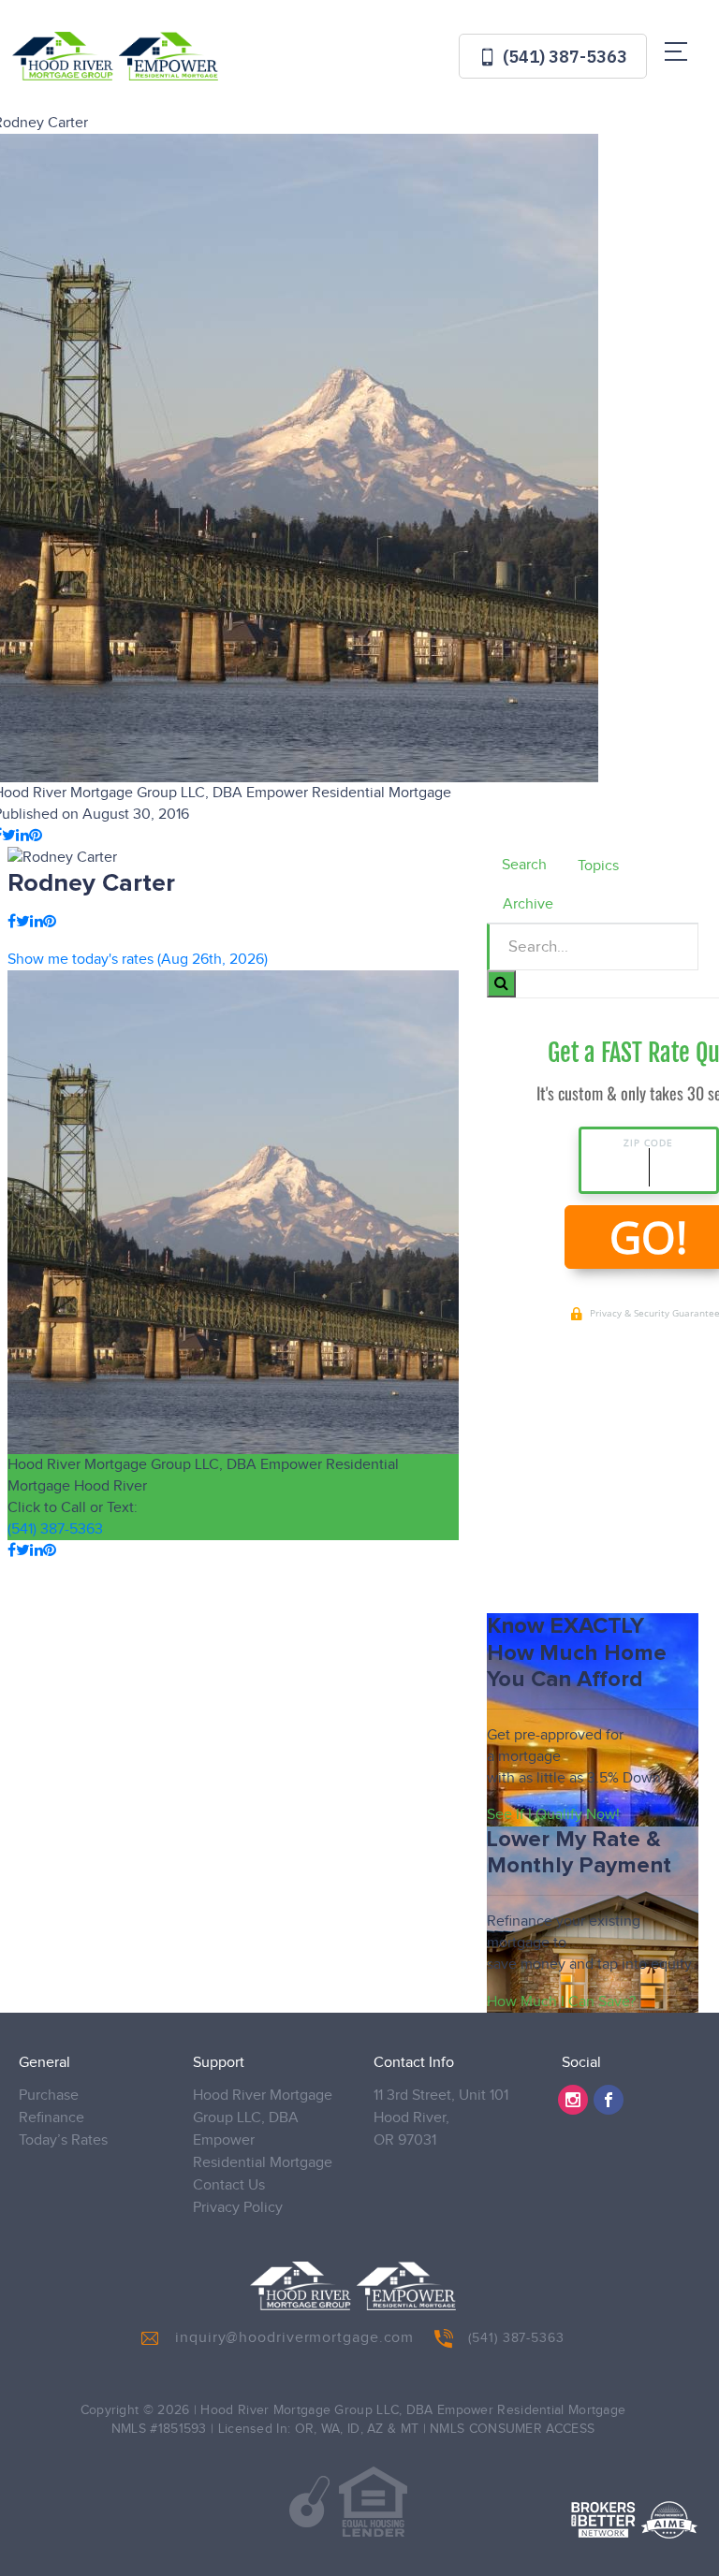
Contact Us (229, 2185)
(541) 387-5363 (563, 57)
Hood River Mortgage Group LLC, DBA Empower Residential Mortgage (263, 2129)
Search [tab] (524, 865)
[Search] (501, 984)
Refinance (51, 2118)
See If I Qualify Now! (553, 1815)
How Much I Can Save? (561, 2002)
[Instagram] (573, 2100)
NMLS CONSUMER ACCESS (512, 2429)
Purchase (49, 2096)
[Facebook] (609, 2100)
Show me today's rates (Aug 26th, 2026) (138, 960)
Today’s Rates (63, 2140)
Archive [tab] (528, 904)
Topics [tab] (598, 866)
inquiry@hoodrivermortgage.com (294, 2338)
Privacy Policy (238, 2208)
